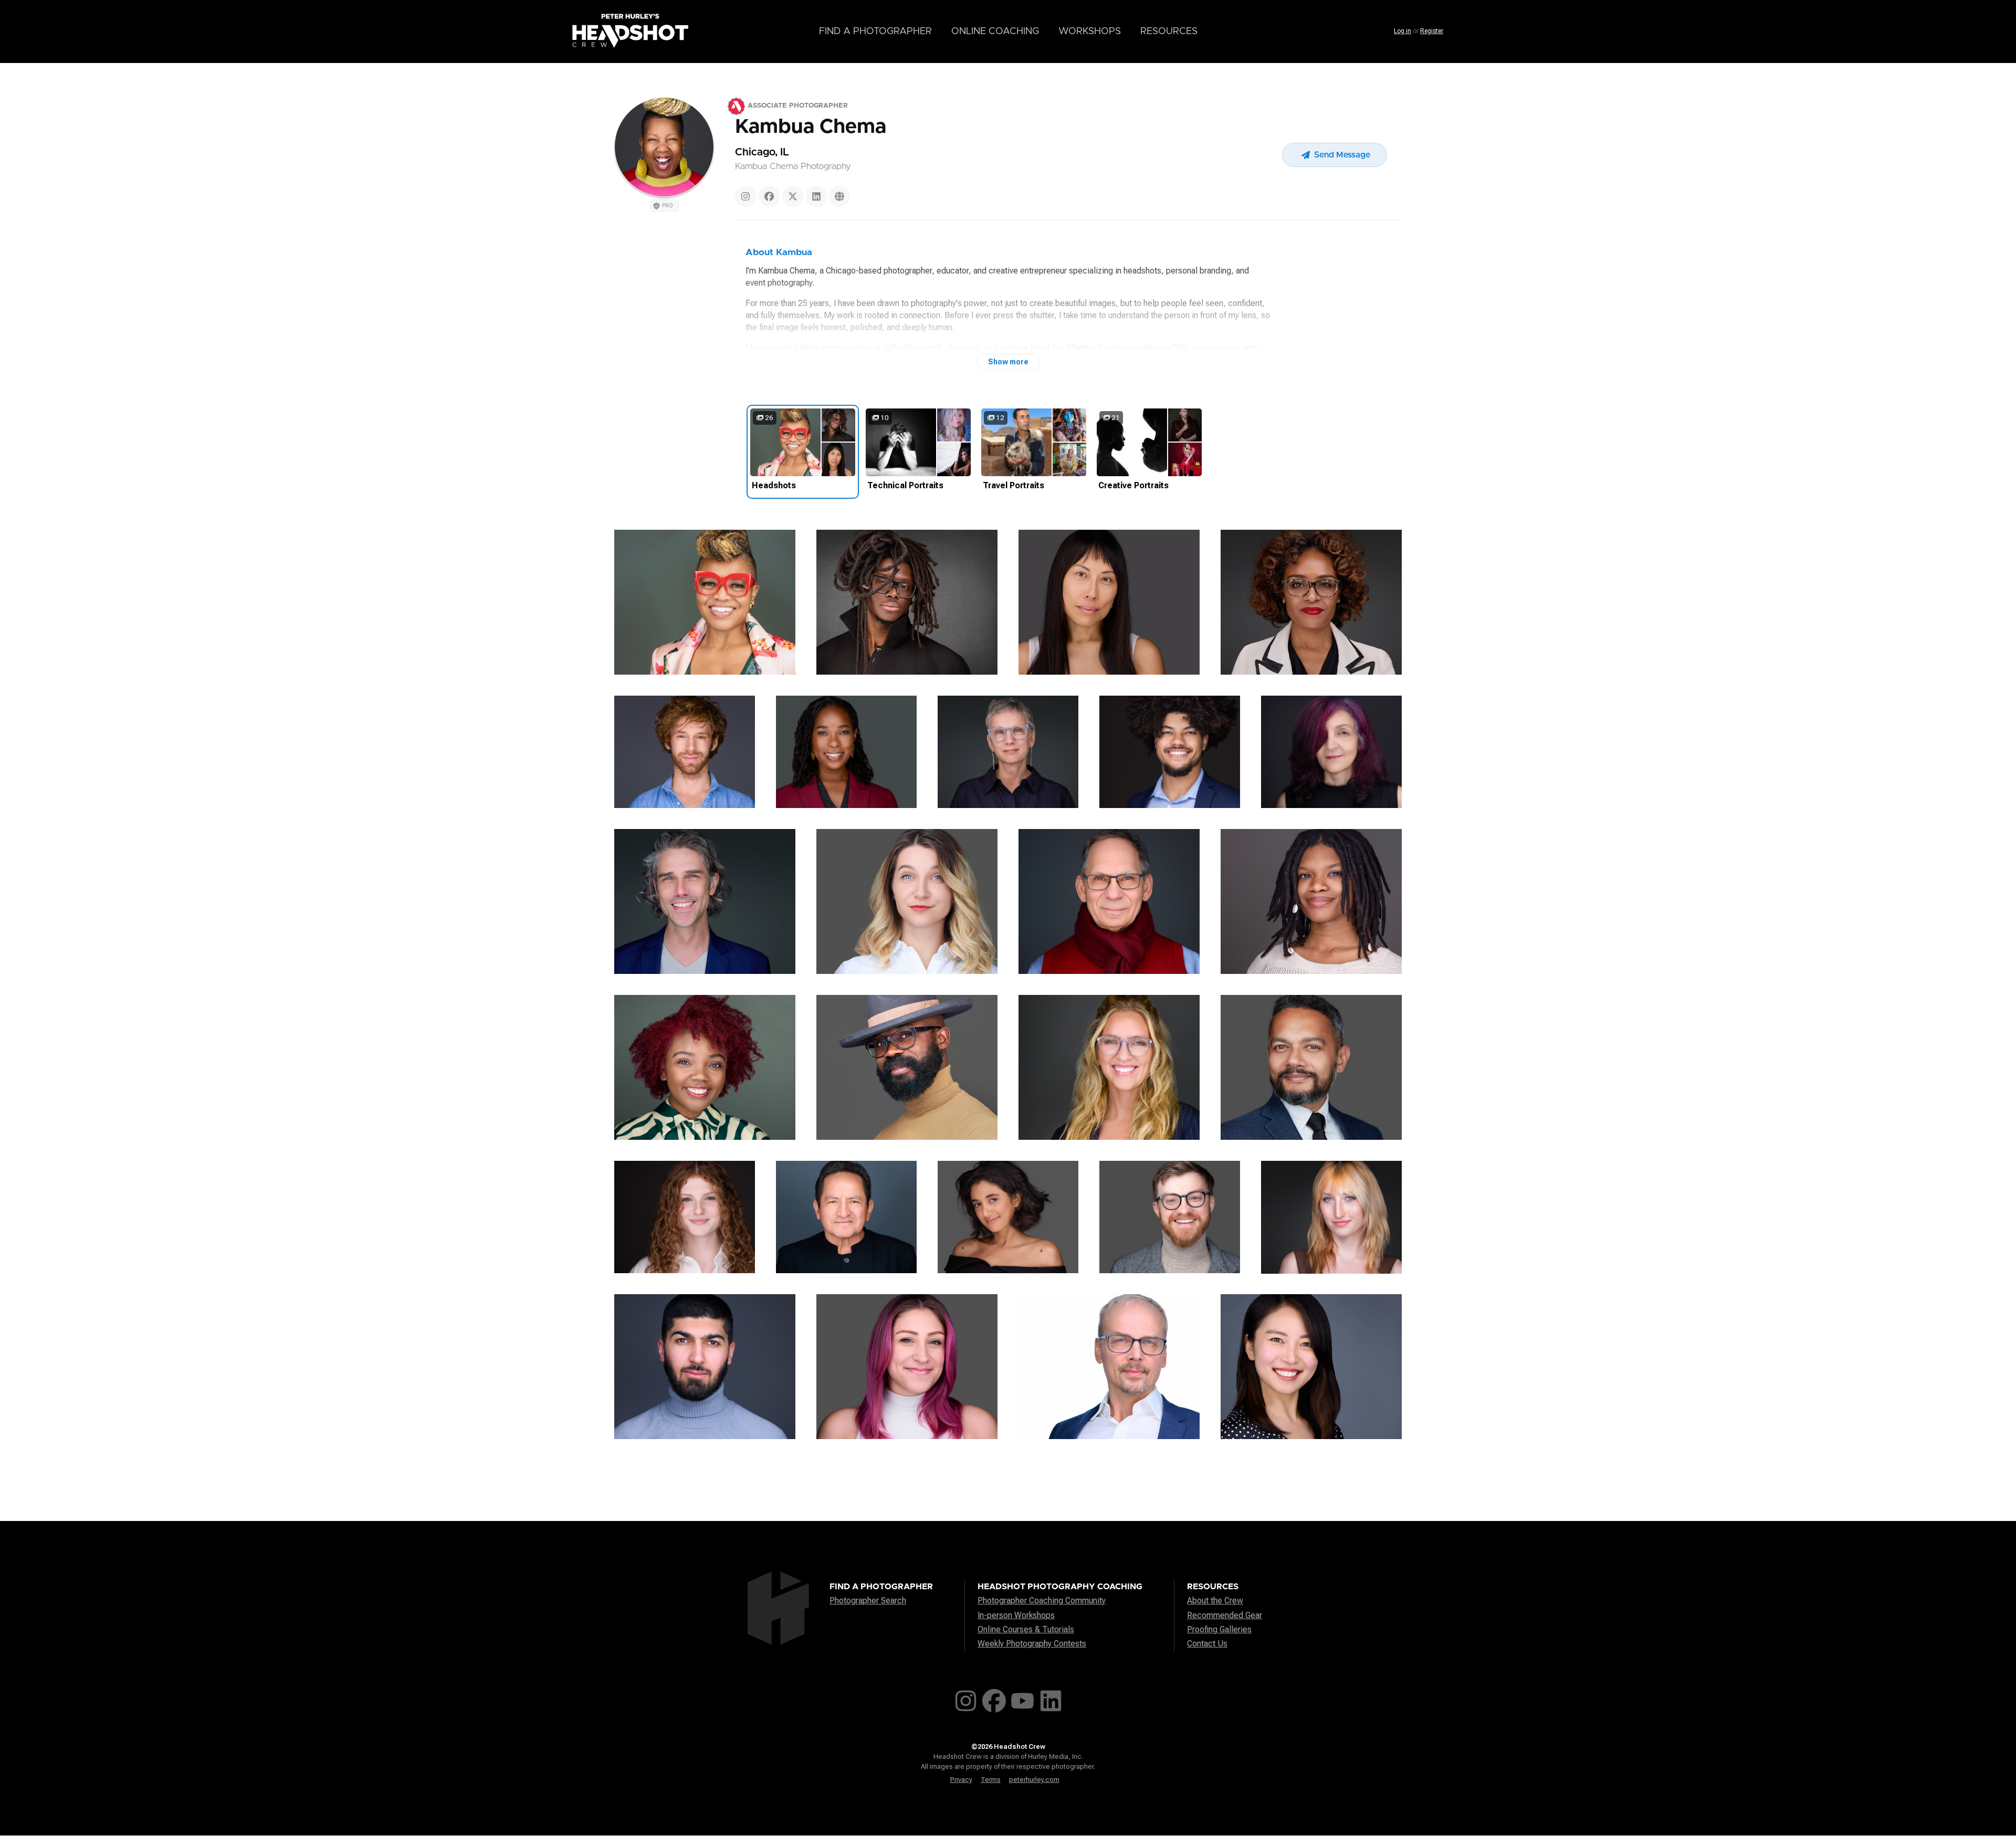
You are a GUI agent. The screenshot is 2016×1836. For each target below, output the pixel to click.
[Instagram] (745, 196)
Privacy (961, 1780)
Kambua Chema (811, 127)
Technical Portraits (905, 485)
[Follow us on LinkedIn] (1051, 1699)
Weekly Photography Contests (1032, 1644)
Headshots (774, 485)
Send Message (1341, 155)
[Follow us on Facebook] (994, 1699)
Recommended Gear (1225, 1615)
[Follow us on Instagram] (966, 1699)
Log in (1403, 31)
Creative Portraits (1133, 485)
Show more (1008, 362)
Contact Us (1207, 1644)
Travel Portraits (1014, 485)
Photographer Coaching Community (1042, 1601)
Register (1432, 31)
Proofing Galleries (1219, 1629)
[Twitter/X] (793, 196)
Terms (991, 1780)
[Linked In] (816, 196)
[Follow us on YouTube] (1022, 1699)
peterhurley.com (1034, 1780)
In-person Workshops (1016, 1615)
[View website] (839, 196)
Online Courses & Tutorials (1026, 1629)
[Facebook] (769, 196)
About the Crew (1215, 1601)
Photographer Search (868, 1601)
